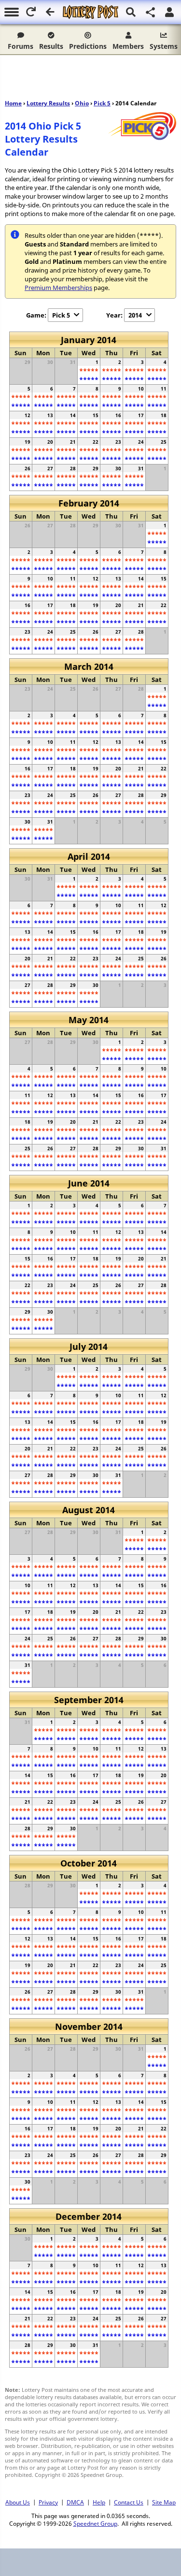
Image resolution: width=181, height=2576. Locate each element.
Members (128, 46)
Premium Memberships (58, 288)
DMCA (75, 2502)
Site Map (164, 2502)
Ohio (82, 103)
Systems (164, 46)
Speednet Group (95, 2523)
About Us (18, 2502)
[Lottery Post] (90, 12)
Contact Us (129, 2502)
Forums (21, 46)
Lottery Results (48, 103)
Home (13, 103)
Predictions (88, 46)
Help (99, 2502)
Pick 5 (102, 103)
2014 (135, 315)
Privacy (48, 2502)
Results (51, 46)
